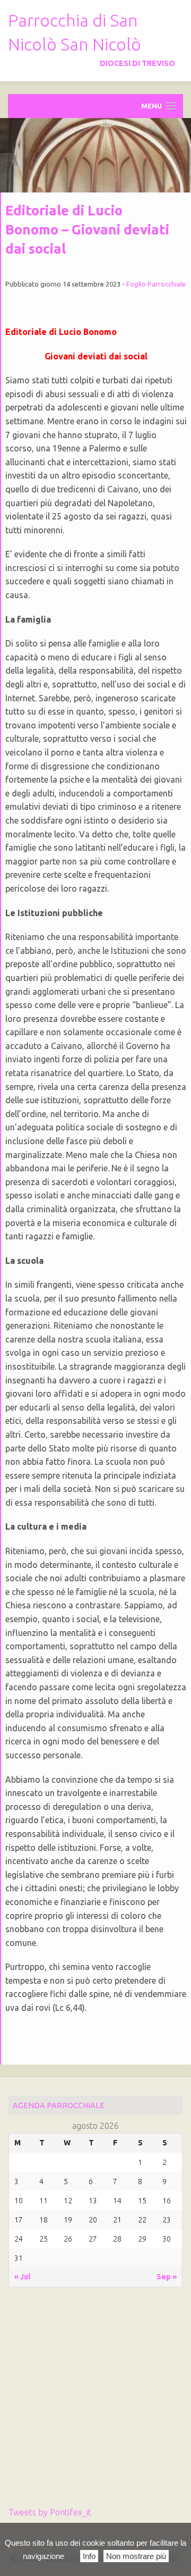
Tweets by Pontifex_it (50, 2512)
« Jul (22, 2277)
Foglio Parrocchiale (156, 284)
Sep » (167, 2277)
